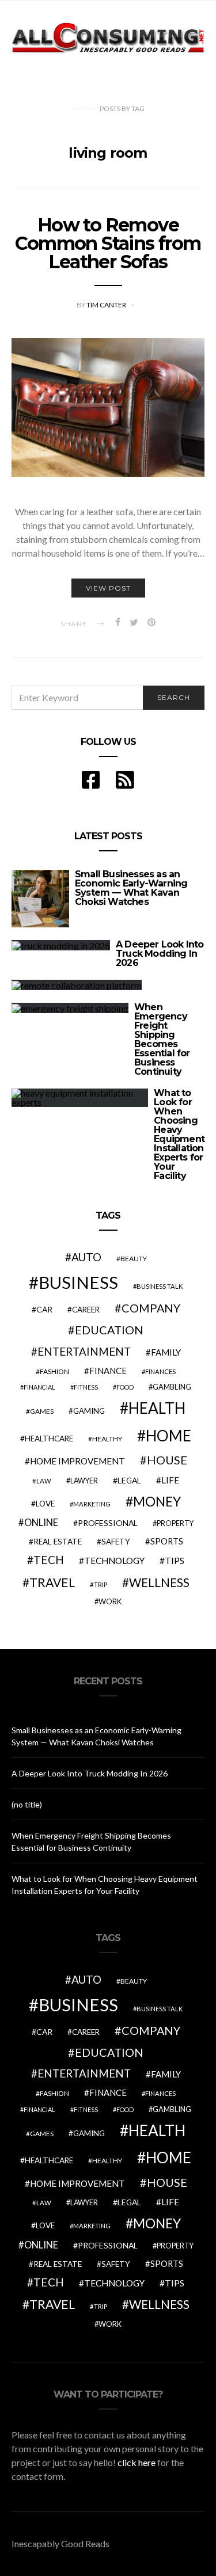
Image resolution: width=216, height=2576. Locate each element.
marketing (92, 1504)
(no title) (27, 1804)
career (86, 1310)
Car (44, 1309)
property (175, 1523)
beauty (134, 1259)
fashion (54, 1371)
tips (175, 1561)
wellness (159, 1582)
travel (52, 1582)
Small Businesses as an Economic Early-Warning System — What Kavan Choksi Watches (131, 888)
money (157, 1501)
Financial (39, 1387)
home (168, 1436)
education (109, 1330)
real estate (58, 1542)
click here (137, 2462)
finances (160, 1371)
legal (129, 1480)
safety (116, 1542)
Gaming (89, 1411)
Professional (108, 1523)
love (45, 1504)
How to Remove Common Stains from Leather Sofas (108, 243)
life (170, 1480)
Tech (49, 1560)
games (42, 1411)
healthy (107, 1439)
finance (108, 1371)
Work (110, 1601)
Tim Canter (107, 305)
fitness (86, 1387)
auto (86, 1257)
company (151, 1308)
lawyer (84, 1481)
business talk (160, 1286)
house (167, 1460)
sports (167, 1541)
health (157, 1408)
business (78, 1282)
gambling (172, 1387)
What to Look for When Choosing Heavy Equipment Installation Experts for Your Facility (179, 1134)
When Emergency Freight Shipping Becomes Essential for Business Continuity (162, 1039)
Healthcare (49, 1439)
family (166, 1352)
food (125, 1387)
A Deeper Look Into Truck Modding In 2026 (160, 954)
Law (44, 1481)
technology (114, 1561)
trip (101, 1584)
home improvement (77, 1461)
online (41, 1523)
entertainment (84, 1352)
